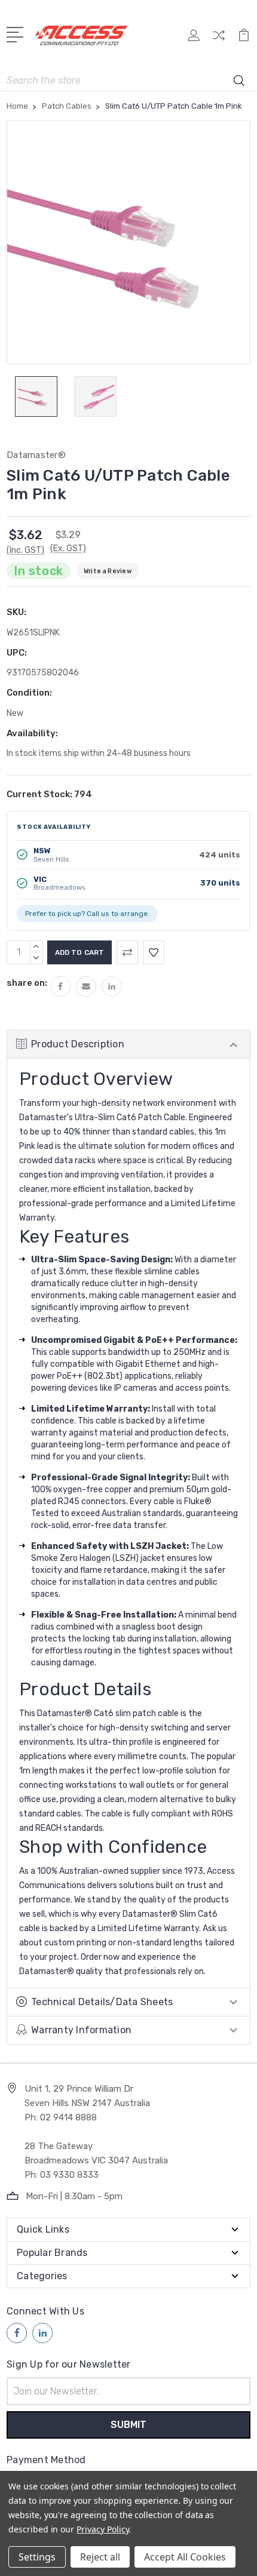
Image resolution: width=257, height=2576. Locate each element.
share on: (27, 983)
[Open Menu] (17, 33)
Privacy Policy (103, 2529)
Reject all (100, 2557)
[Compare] (219, 39)
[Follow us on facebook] (17, 2333)
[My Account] (194, 39)
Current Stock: (49, 794)
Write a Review (108, 571)
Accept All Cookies (185, 2557)
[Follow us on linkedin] (42, 2333)
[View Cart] (244, 39)
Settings (37, 2557)
